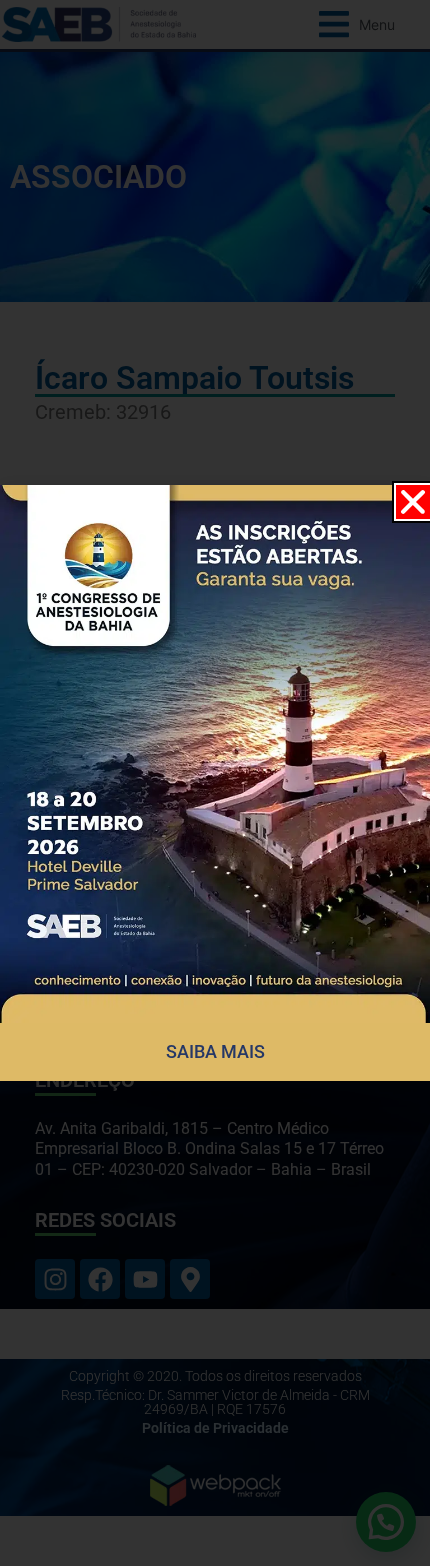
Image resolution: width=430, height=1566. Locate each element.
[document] (215, 783)
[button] (413, 502)
